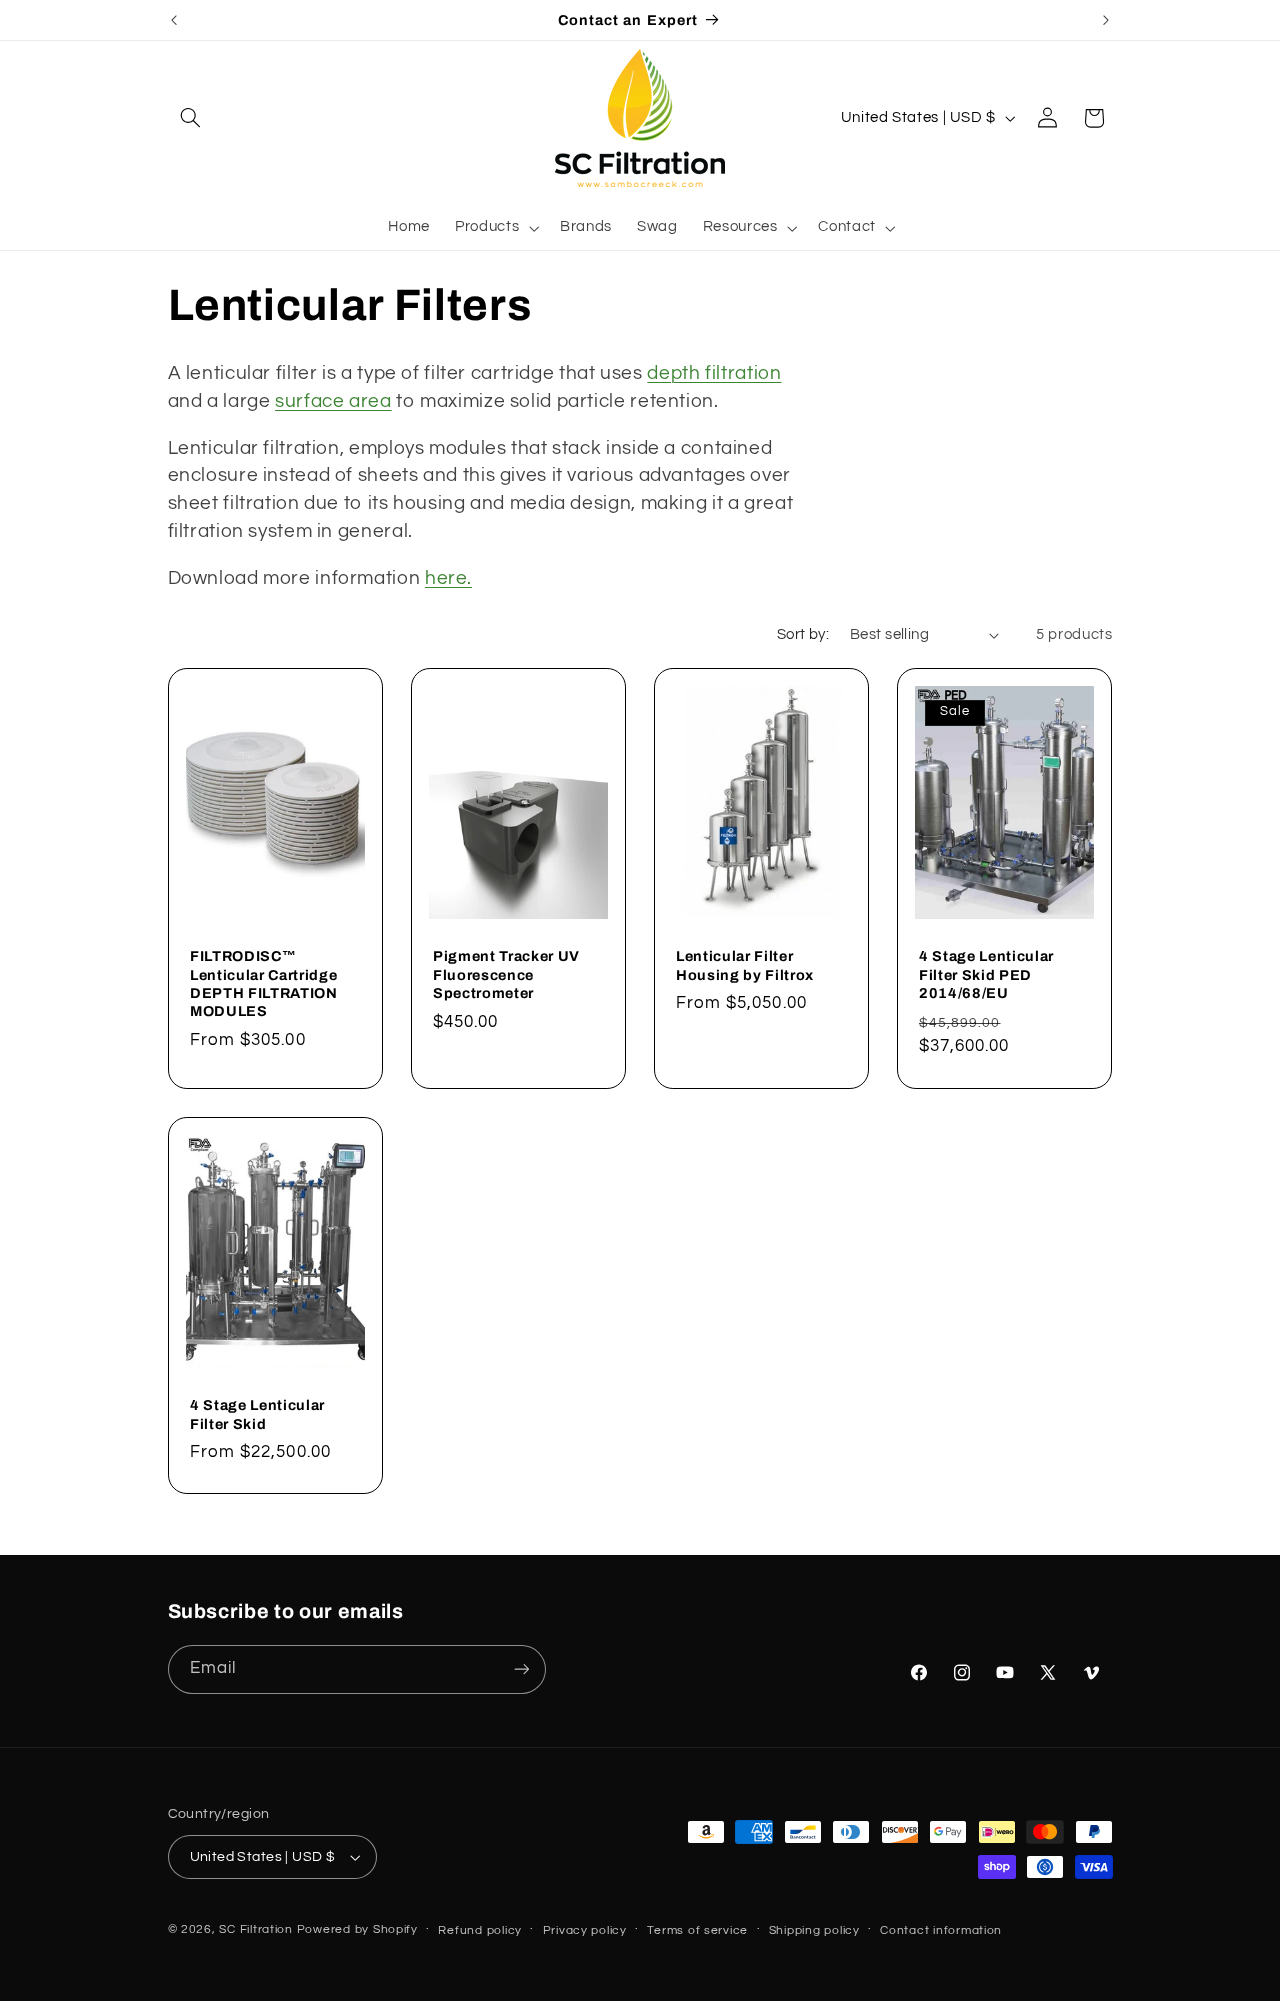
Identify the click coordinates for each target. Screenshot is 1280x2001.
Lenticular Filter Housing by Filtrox (745, 965)
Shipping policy (814, 1930)
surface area (333, 401)
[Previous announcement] (174, 20)
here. (448, 578)
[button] (191, 118)
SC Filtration (256, 1929)
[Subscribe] (521, 1669)
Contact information (941, 1930)
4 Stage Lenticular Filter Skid (257, 1414)
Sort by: (803, 634)
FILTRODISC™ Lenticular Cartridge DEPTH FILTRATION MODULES (264, 983)
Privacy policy (585, 1930)
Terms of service (697, 1930)
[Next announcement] (1106, 20)
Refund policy (480, 1930)
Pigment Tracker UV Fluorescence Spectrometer (506, 974)
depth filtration (714, 373)
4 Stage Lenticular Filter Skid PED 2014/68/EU (986, 974)
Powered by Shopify (357, 1929)
